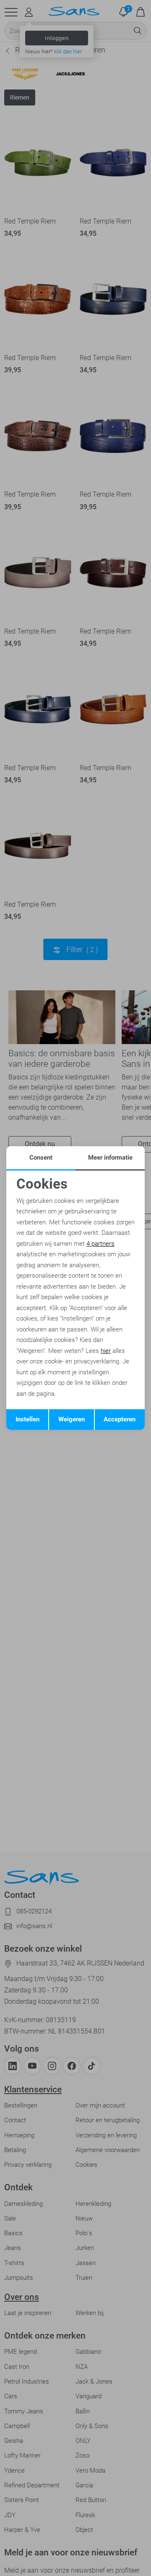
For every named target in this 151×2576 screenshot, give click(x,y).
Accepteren (120, 1419)
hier (106, 1351)
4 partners (100, 1244)
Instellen (27, 1419)
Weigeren (72, 1419)
